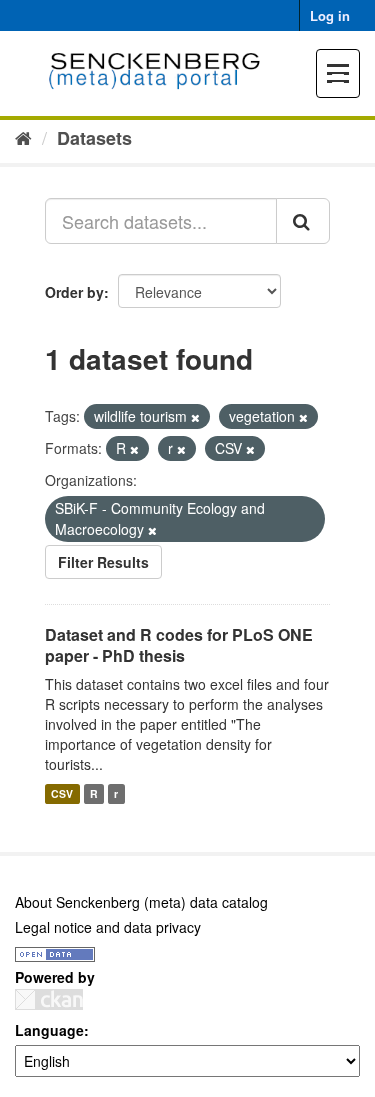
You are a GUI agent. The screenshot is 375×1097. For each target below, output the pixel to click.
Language (49, 1030)
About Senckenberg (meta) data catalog (141, 902)
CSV (62, 793)
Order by (74, 292)
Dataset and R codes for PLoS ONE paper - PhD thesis (179, 645)
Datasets (94, 138)
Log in (330, 15)
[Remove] (195, 417)
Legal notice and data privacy (108, 927)
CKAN (49, 999)
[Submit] (303, 221)
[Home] (23, 137)
